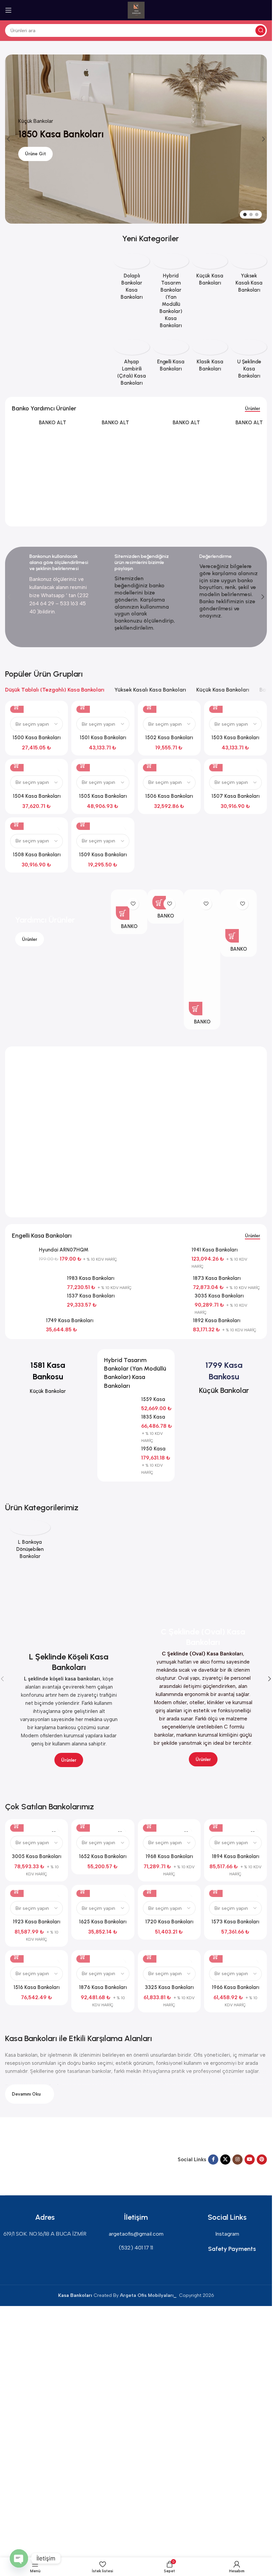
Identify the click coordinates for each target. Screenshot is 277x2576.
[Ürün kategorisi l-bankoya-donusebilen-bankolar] (30, 1542)
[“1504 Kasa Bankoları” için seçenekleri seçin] (17, 765)
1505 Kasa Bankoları (103, 796)
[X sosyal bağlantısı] (225, 2160)
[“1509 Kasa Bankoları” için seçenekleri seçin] (83, 823)
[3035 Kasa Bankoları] (164, 1297)
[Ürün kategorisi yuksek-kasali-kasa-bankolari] (249, 275)
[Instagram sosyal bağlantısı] (237, 2160)
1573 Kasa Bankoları (235, 1922)
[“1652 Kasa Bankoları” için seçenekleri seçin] (83, 1825)
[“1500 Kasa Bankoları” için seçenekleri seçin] (17, 706)
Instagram (227, 2234)
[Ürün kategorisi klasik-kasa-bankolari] (210, 358)
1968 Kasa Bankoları (169, 1856)
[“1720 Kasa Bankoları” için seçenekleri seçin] (150, 1890)
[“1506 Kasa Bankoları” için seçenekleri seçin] (150, 765)
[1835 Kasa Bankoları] (120, 1422)
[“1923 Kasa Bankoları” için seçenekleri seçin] (17, 1890)
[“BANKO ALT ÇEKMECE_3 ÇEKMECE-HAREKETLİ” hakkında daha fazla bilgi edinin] (232, 936)
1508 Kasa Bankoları (37, 855)
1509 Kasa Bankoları (103, 855)
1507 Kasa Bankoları (235, 796)
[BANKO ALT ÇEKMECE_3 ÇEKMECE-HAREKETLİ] (216, 442)
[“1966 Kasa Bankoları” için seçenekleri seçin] (216, 1956)
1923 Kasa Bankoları (36, 1922)
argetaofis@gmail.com (136, 2234)
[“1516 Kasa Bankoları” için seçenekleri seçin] (17, 1956)
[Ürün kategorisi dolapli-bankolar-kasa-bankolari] (132, 279)
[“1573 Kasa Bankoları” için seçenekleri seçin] (216, 1890)
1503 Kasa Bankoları (235, 738)
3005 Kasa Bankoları (36, 1856)
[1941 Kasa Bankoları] (162, 1251)
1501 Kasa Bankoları (103, 738)
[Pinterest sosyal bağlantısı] (262, 2160)
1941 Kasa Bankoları (215, 1250)
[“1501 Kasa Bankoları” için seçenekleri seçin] (83, 706)
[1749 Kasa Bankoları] (26, 1322)
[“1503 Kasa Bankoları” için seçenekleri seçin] (216, 706)
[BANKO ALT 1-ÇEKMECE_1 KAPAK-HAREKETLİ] (23, 433)
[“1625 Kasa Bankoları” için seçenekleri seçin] (83, 1890)
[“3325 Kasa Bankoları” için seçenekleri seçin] (150, 1956)
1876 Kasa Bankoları (103, 1987)
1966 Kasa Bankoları (235, 1987)
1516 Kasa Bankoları (36, 1987)
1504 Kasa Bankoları (37, 796)
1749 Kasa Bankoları (70, 1320)
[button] (8, 139)
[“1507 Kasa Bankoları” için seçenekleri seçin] (216, 765)
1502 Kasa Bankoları (169, 738)
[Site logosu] (136, 10)
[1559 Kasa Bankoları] (120, 1404)
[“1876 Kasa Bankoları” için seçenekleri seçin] (83, 1956)
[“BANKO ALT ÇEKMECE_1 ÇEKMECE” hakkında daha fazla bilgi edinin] (159, 903)
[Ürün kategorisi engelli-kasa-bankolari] (171, 358)
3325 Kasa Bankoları (169, 1987)
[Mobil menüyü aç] (8, 10)
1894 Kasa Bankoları (235, 1856)
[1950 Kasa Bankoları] (120, 1453)
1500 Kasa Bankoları (36, 738)
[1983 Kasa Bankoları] (37, 1280)
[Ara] (260, 30)
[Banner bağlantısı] (56, 235)
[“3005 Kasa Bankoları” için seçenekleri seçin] (17, 1825)
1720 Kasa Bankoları (169, 1922)
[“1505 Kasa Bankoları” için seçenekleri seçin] (83, 765)
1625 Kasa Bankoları (103, 1922)
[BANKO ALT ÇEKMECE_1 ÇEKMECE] (86, 433)
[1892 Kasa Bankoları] (163, 1322)
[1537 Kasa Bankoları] (37, 1297)
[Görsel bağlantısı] (30, 2159)
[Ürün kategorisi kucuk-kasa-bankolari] (210, 272)
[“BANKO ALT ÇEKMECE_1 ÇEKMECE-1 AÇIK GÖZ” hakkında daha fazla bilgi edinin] (196, 1009)
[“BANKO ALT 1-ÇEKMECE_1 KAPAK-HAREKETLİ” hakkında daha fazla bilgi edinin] (123, 913)
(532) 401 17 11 (136, 2248)
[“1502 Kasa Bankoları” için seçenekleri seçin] (150, 706)
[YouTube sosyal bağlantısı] (250, 2160)
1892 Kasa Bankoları (217, 1320)
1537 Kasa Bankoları (91, 1296)
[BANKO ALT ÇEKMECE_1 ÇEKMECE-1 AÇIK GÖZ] (153, 470)
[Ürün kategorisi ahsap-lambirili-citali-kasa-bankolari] (132, 365)
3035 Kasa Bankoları (219, 1296)
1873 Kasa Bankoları (217, 1278)
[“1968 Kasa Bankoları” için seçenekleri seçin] (150, 1825)
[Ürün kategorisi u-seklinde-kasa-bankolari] (249, 361)
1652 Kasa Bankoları (103, 1856)
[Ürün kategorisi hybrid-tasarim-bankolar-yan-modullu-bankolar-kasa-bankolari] (171, 293)
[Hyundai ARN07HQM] (23, 1260)
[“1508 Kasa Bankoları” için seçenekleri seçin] (17, 823)
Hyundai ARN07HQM (64, 1250)
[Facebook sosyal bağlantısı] (213, 2160)
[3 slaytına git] (257, 214)
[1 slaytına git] (245, 214)
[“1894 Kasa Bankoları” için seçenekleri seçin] (216, 1825)
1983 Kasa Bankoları (91, 1278)
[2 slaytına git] (251, 214)
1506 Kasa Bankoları (169, 796)
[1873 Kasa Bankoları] (163, 1280)
